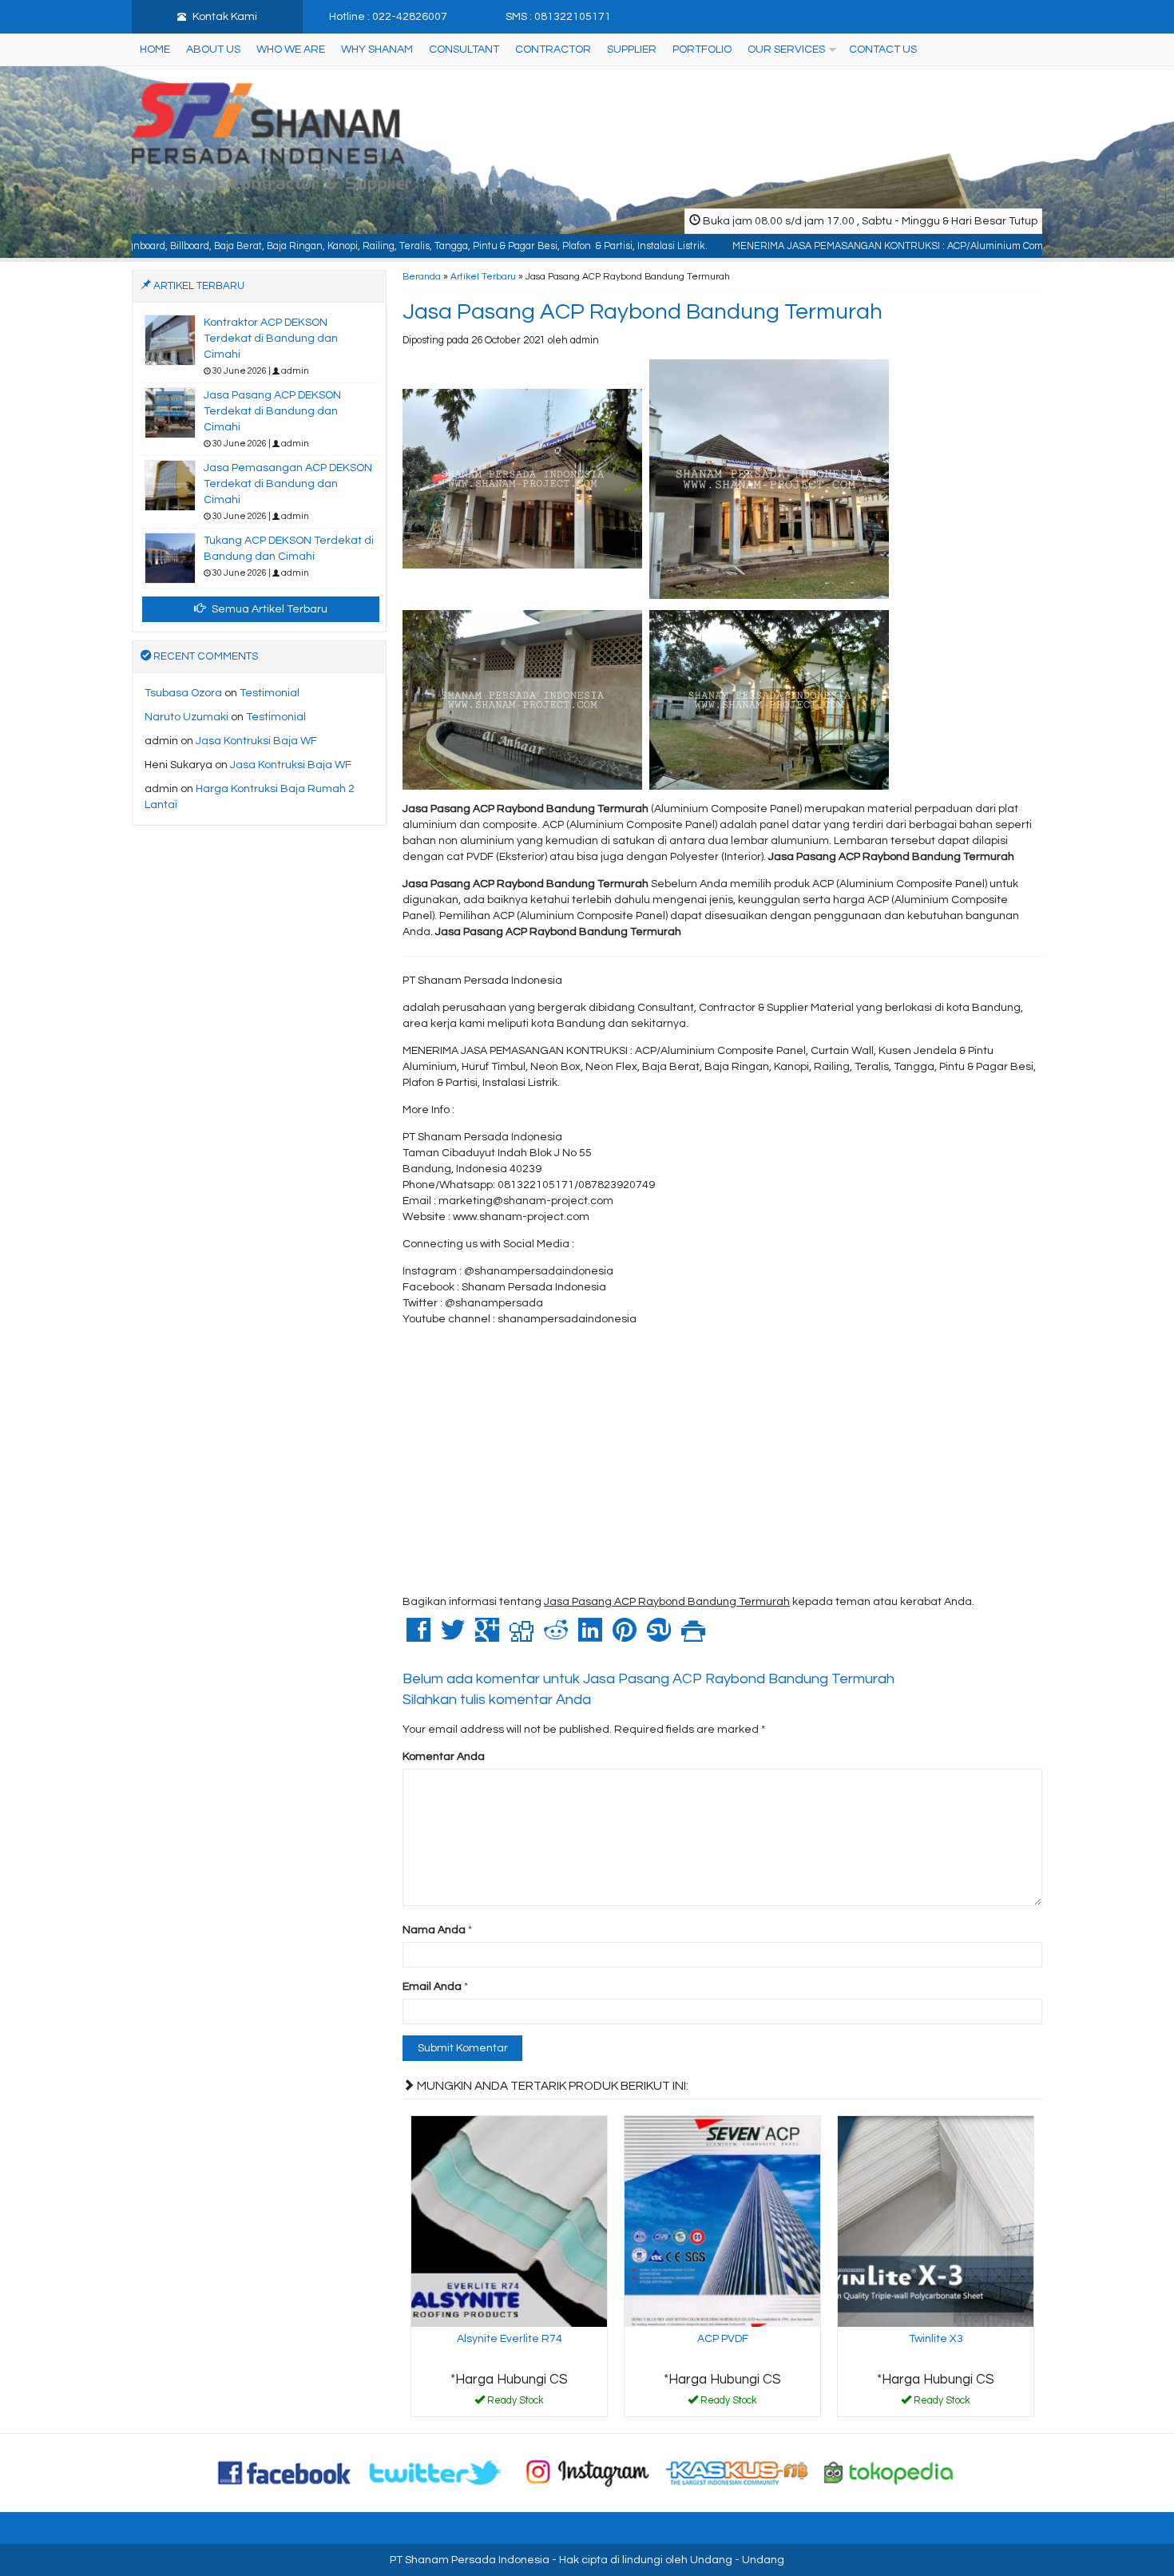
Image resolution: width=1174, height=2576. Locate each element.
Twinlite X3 (936, 2339)
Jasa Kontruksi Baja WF (256, 741)
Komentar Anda (444, 1757)
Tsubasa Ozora (183, 693)
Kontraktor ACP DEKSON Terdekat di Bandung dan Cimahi (271, 339)
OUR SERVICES (786, 50)
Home (155, 50)
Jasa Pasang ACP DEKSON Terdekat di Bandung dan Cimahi (272, 411)
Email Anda (432, 1987)
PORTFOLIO (702, 50)
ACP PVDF (723, 2339)
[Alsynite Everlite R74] (509, 2221)
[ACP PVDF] (722, 2221)
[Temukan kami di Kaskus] (738, 2472)
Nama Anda (434, 1930)
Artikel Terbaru (483, 276)
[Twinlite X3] (936, 2221)
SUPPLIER (632, 50)
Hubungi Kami (515, 2404)
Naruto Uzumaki (186, 717)
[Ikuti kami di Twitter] (436, 2472)
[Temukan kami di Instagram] (587, 2472)
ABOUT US (213, 50)
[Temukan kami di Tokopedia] (889, 2472)
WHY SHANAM (377, 50)
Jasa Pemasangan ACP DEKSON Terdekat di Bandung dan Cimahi (288, 484)
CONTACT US (883, 50)
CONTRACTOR (553, 50)
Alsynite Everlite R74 (510, 2339)
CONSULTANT (464, 50)
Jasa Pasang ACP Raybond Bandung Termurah (643, 312)
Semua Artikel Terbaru (268, 609)
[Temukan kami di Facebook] (285, 2472)
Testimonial (270, 693)
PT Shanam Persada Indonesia (470, 2560)
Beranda (422, 276)
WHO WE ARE (291, 50)
